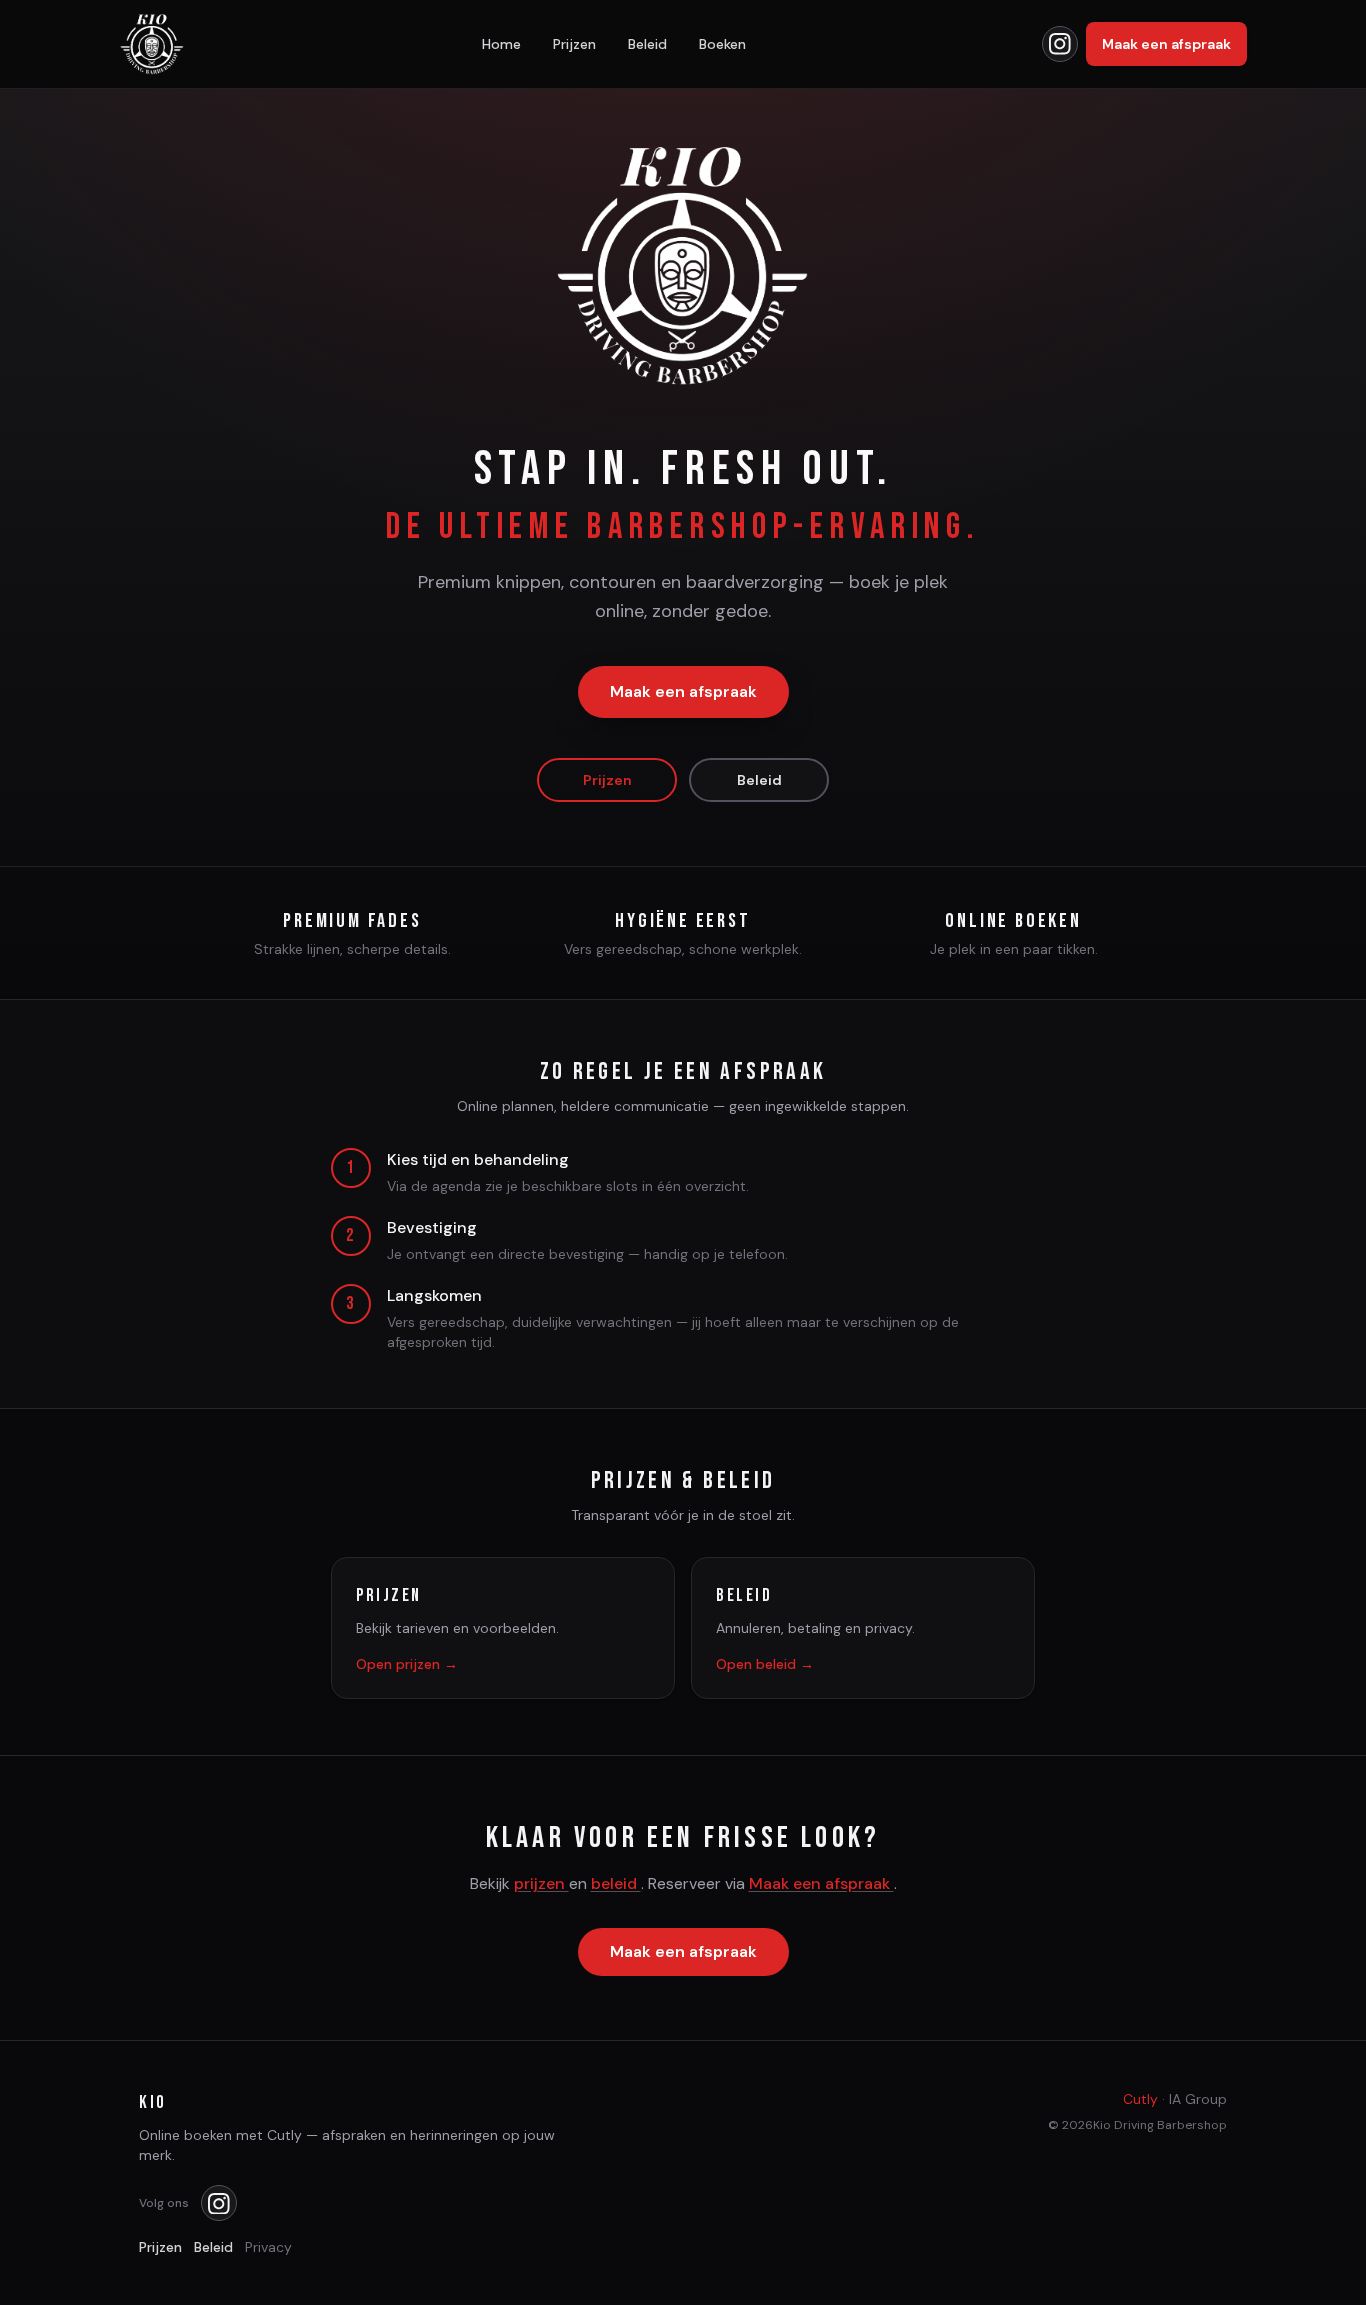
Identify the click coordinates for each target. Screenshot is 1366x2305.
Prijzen (574, 44)
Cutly (1140, 2099)
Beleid (647, 44)
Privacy (268, 2247)
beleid (616, 1883)
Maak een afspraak (1166, 44)
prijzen (541, 1883)
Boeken (722, 44)
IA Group (1198, 2099)
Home (501, 44)
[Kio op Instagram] (1060, 44)
